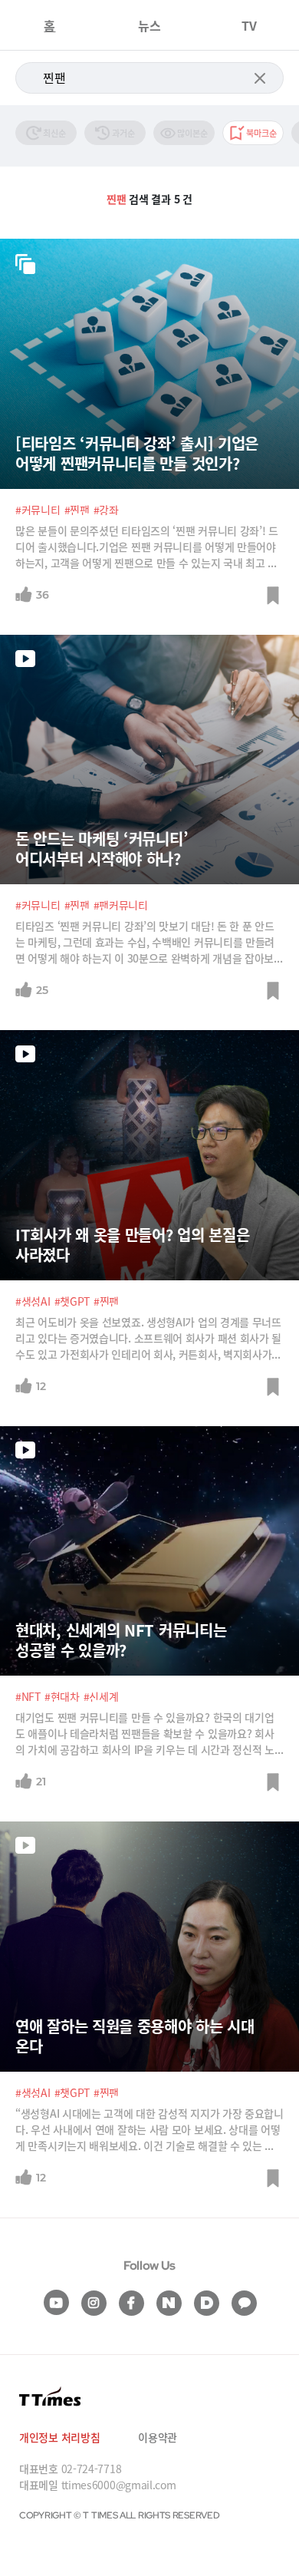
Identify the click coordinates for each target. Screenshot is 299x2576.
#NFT (28, 1696)
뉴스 (149, 25)
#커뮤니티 (38, 510)
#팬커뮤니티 (121, 905)
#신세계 (101, 1696)
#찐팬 (77, 510)
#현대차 (62, 1696)
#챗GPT (72, 1301)
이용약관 (158, 2437)
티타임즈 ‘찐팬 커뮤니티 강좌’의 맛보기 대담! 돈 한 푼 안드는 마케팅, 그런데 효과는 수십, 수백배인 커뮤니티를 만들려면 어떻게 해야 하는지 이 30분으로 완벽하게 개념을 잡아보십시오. (149, 942)
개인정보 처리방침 (59, 2437)
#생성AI (33, 1301)
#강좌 (106, 510)
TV (249, 25)
